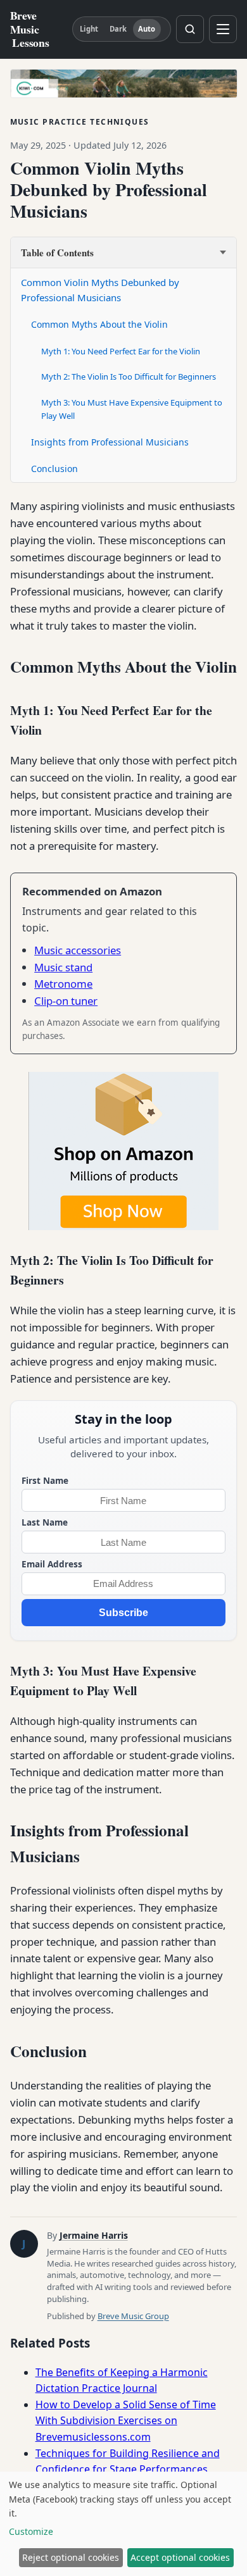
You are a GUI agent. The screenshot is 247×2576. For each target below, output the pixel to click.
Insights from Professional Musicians (110, 442)
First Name (45, 1480)
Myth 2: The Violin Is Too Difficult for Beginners (129, 376)
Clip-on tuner (66, 1001)
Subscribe (123, 1613)
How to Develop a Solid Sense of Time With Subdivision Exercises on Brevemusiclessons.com (126, 2421)
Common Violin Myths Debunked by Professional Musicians (100, 290)
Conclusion (54, 469)
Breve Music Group (133, 2316)
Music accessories (78, 950)
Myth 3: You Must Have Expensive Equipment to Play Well (132, 409)
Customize (31, 2531)
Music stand (63, 967)
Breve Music (30, 29)
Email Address (52, 1564)
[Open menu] (223, 29)
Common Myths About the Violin (99, 324)
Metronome (63, 984)
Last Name (45, 1522)
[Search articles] (190, 29)
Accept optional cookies (180, 2557)
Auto (147, 29)
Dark (118, 29)
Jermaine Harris (94, 2235)
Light (89, 29)
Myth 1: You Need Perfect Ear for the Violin (121, 351)
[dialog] (123, 2524)
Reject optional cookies (71, 2557)
